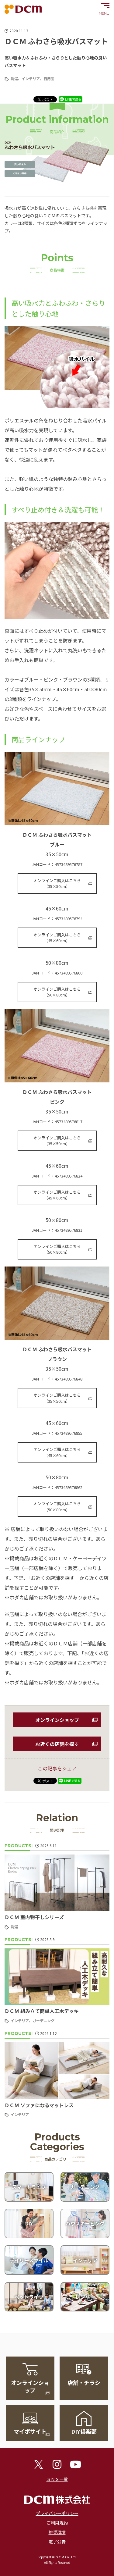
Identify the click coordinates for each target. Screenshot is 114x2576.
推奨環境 (57, 2532)
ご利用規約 (57, 2523)
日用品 (49, 78)
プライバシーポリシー (57, 2513)
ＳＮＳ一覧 (57, 2479)
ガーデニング (43, 2020)
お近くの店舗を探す (57, 1744)
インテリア (31, 78)
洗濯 (14, 78)
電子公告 (57, 2542)
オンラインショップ (57, 1720)
